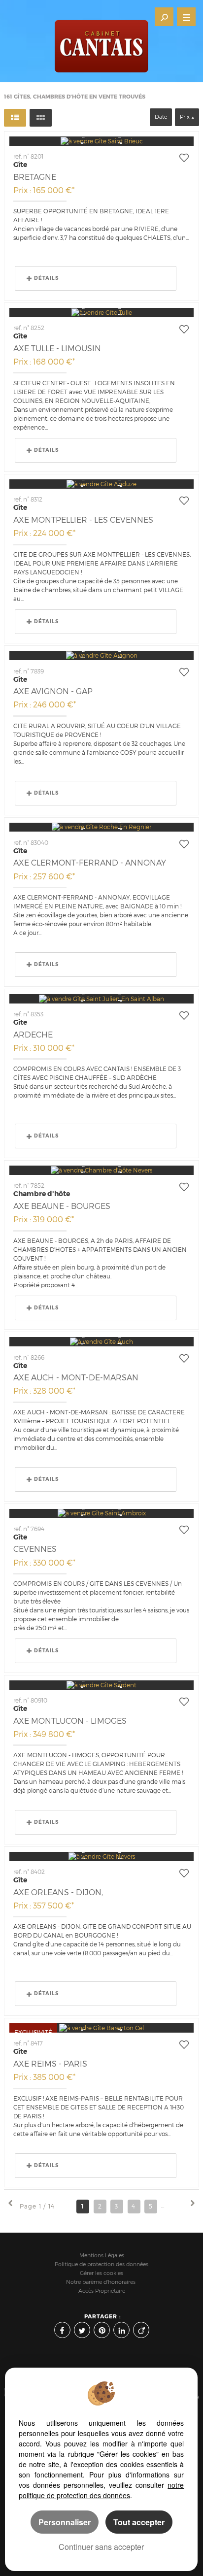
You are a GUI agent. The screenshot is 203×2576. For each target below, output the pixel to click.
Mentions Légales (102, 2256)
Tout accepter (139, 2522)
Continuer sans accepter (101, 2547)
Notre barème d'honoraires (101, 2282)
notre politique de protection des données (101, 2490)
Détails (46, 278)
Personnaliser (65, 2522)
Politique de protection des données (101, 2264)
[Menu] (186, 17)
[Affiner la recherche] (164, 17)
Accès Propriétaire (102, 2291)
